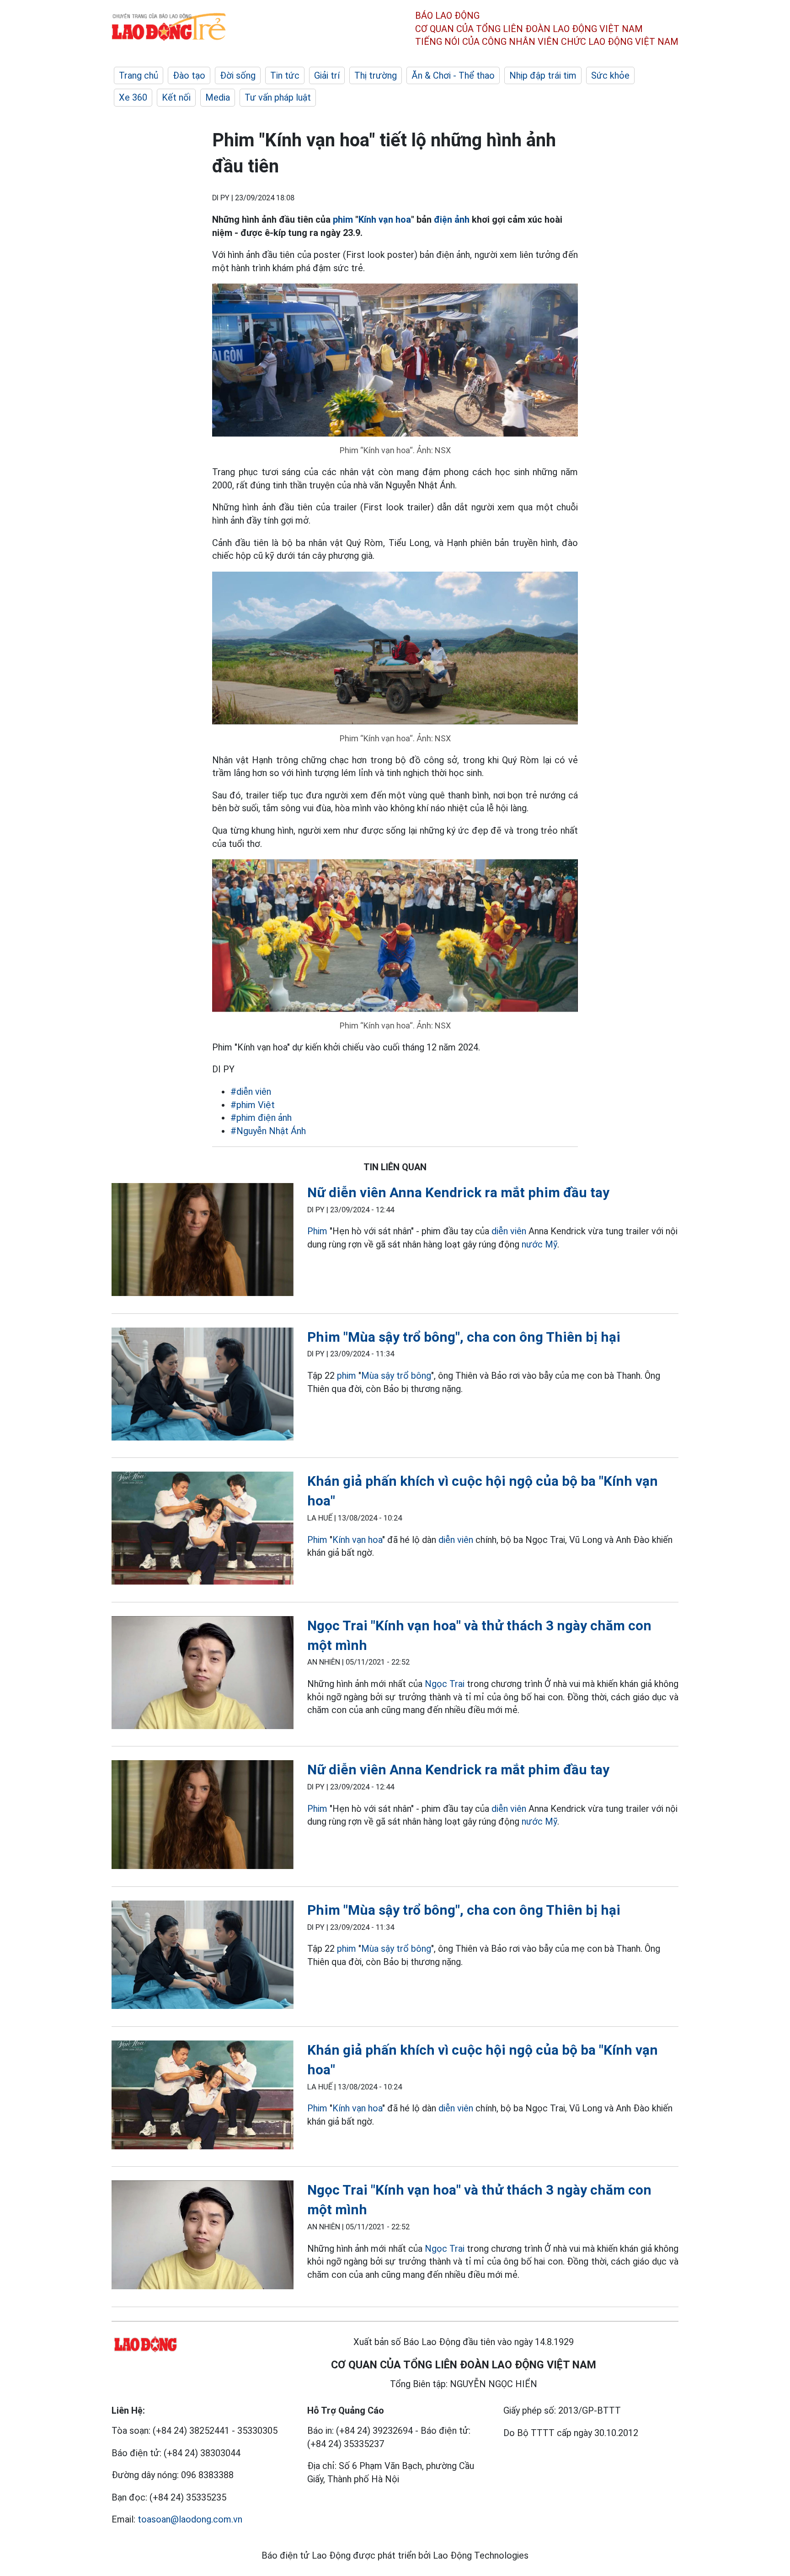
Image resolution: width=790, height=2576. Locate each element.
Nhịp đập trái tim (543, 75)
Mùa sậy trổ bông (396, 1376)
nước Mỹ (539, 1244)
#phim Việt (253, 1105)
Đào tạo (189, 75)
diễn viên (509, 1231)
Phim (317, 1231)
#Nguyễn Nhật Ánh (268, 1131)
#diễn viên (251, 1092)
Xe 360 (133, 97)
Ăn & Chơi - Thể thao (453, 75)
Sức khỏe (610, 75)
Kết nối (176, 97)
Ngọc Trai (445, 1684)
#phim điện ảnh (261, 1118)
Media (218, 97)
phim (343, 220)
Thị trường (376, 75)
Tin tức (285, 75)
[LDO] (203, 1241)
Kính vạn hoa (385, 220)
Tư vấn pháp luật (278, 97)
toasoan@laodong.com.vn (190, 2519)
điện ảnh (452, 220)
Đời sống (238, 75)
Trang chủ (139, 75)
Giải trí (327, 75)
